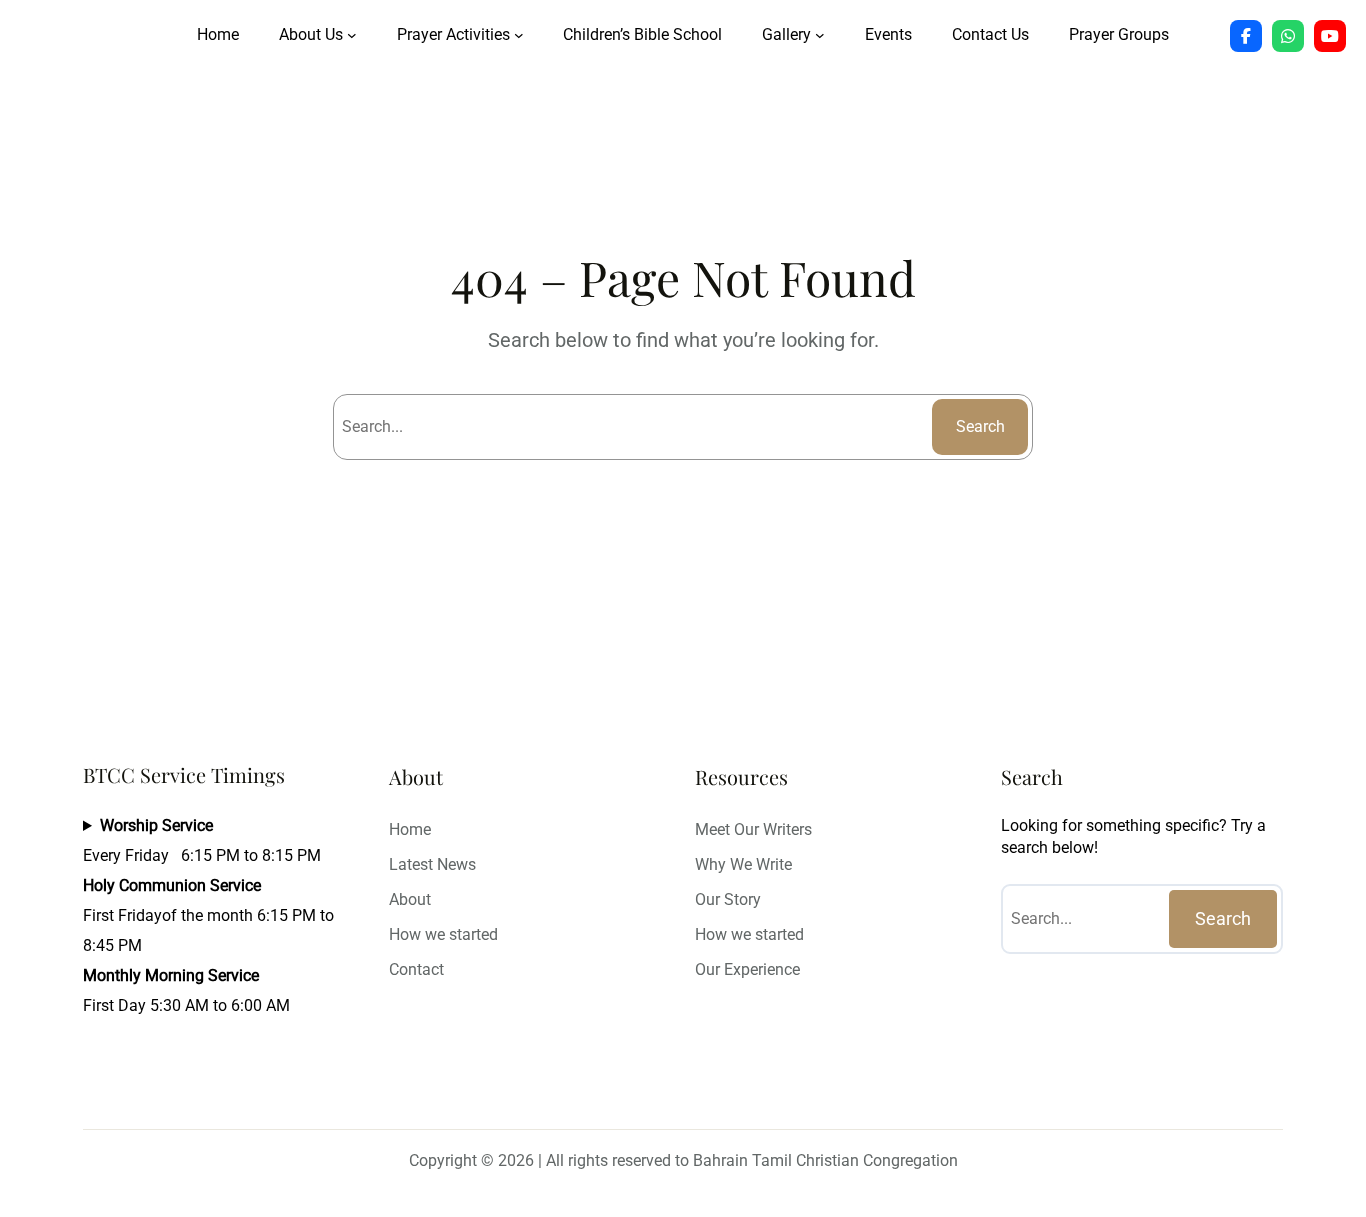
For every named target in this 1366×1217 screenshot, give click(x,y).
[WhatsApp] (1288, 36)
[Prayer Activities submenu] (519, 35)
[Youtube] (1330, 36)
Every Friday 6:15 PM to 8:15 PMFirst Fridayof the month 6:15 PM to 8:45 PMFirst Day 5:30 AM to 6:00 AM (208, 915)
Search (980, 426)
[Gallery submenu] (820, 35)
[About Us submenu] (352, 35)
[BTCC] (1246, 36)
